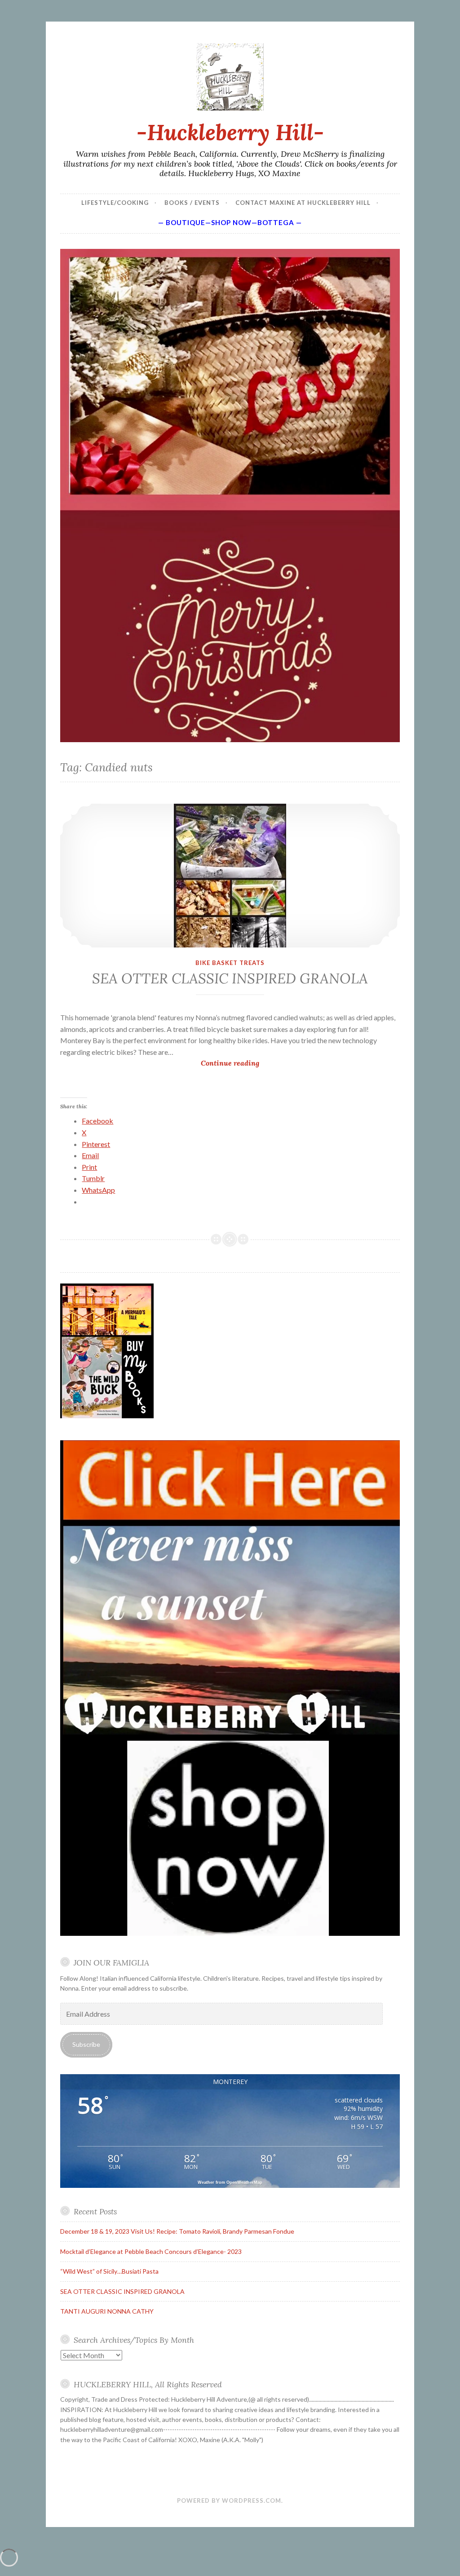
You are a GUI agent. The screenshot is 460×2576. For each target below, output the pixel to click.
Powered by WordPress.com (229, 2501)
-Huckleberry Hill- (230, 132)
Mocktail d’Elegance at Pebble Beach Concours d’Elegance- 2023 (151, 2251)
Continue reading (248, 1064)
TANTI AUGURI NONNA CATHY (107, 2311)
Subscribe (86, 2044)
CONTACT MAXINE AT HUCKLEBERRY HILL (303, 203)
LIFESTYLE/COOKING (115, 203)
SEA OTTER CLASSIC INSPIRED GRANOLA (230, 978)
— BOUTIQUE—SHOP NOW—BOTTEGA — (230, 222)
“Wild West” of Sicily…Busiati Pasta (109, 2271)
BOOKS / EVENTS (192, 203)
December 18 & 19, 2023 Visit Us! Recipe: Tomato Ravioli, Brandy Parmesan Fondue (177, 2231)
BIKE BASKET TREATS (230, 963)
